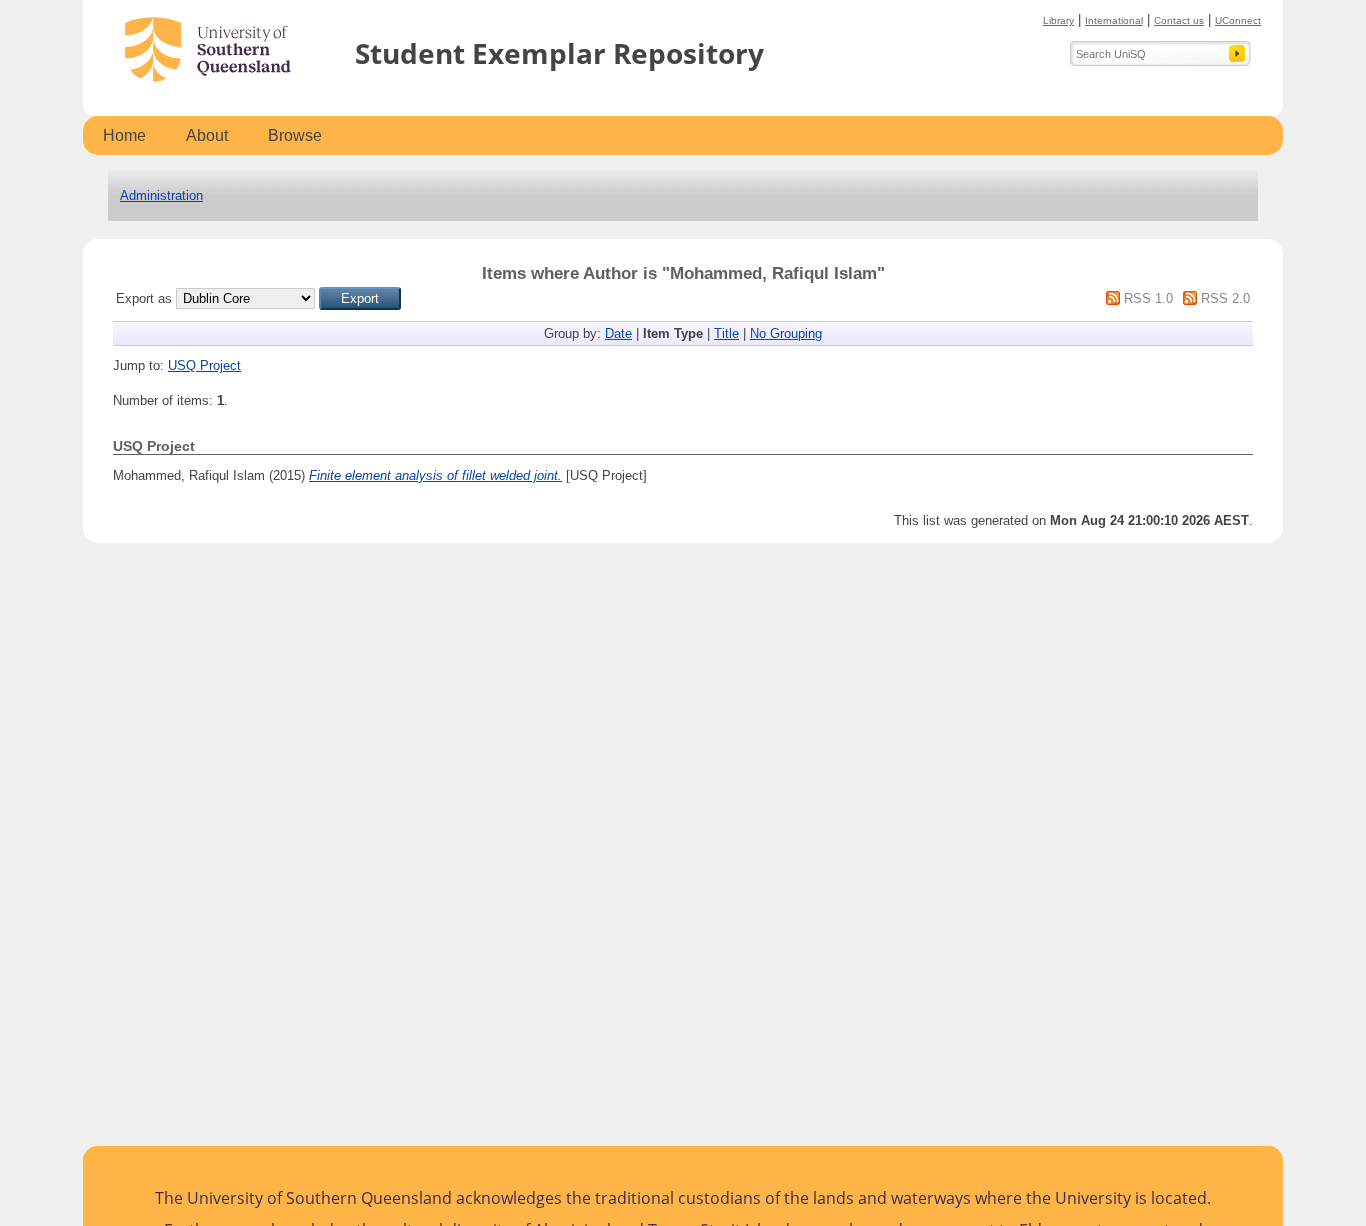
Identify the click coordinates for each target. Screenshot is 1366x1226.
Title (726, 333)
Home (124, 135)
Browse (295, 135)
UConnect (1238, 20)
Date (618, 333)
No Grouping (786, 333)
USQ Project (204, 365)
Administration (161, 195)
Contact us (1179, 20)
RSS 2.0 (1225, 298)
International (1114, 20)
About (207, 135)
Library (1058, 20)
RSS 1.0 (1148, 298)
